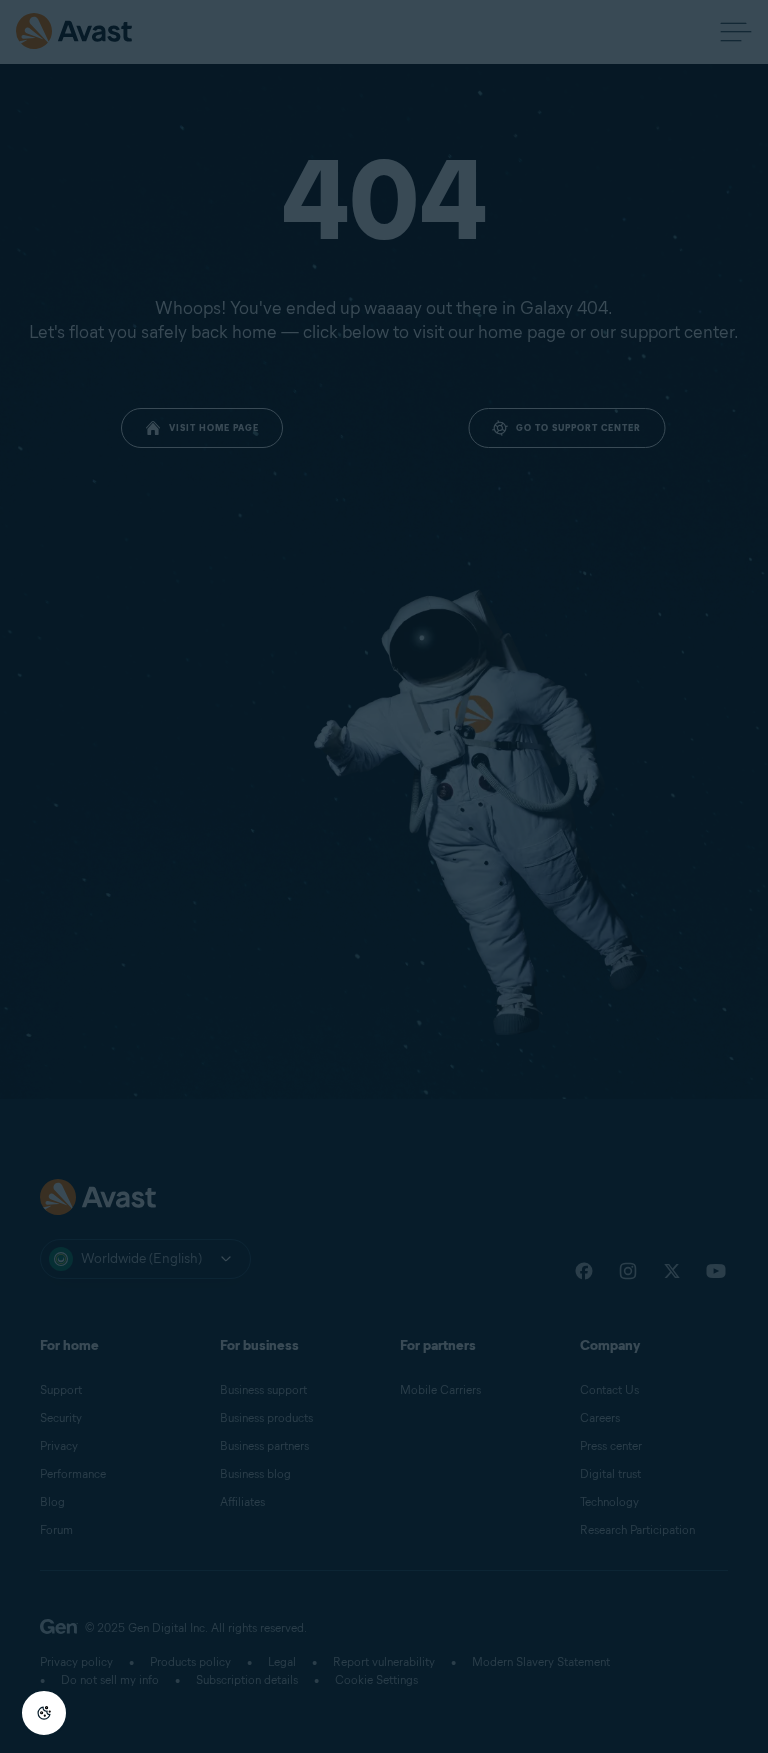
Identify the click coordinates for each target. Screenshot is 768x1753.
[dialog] (384, 876)
